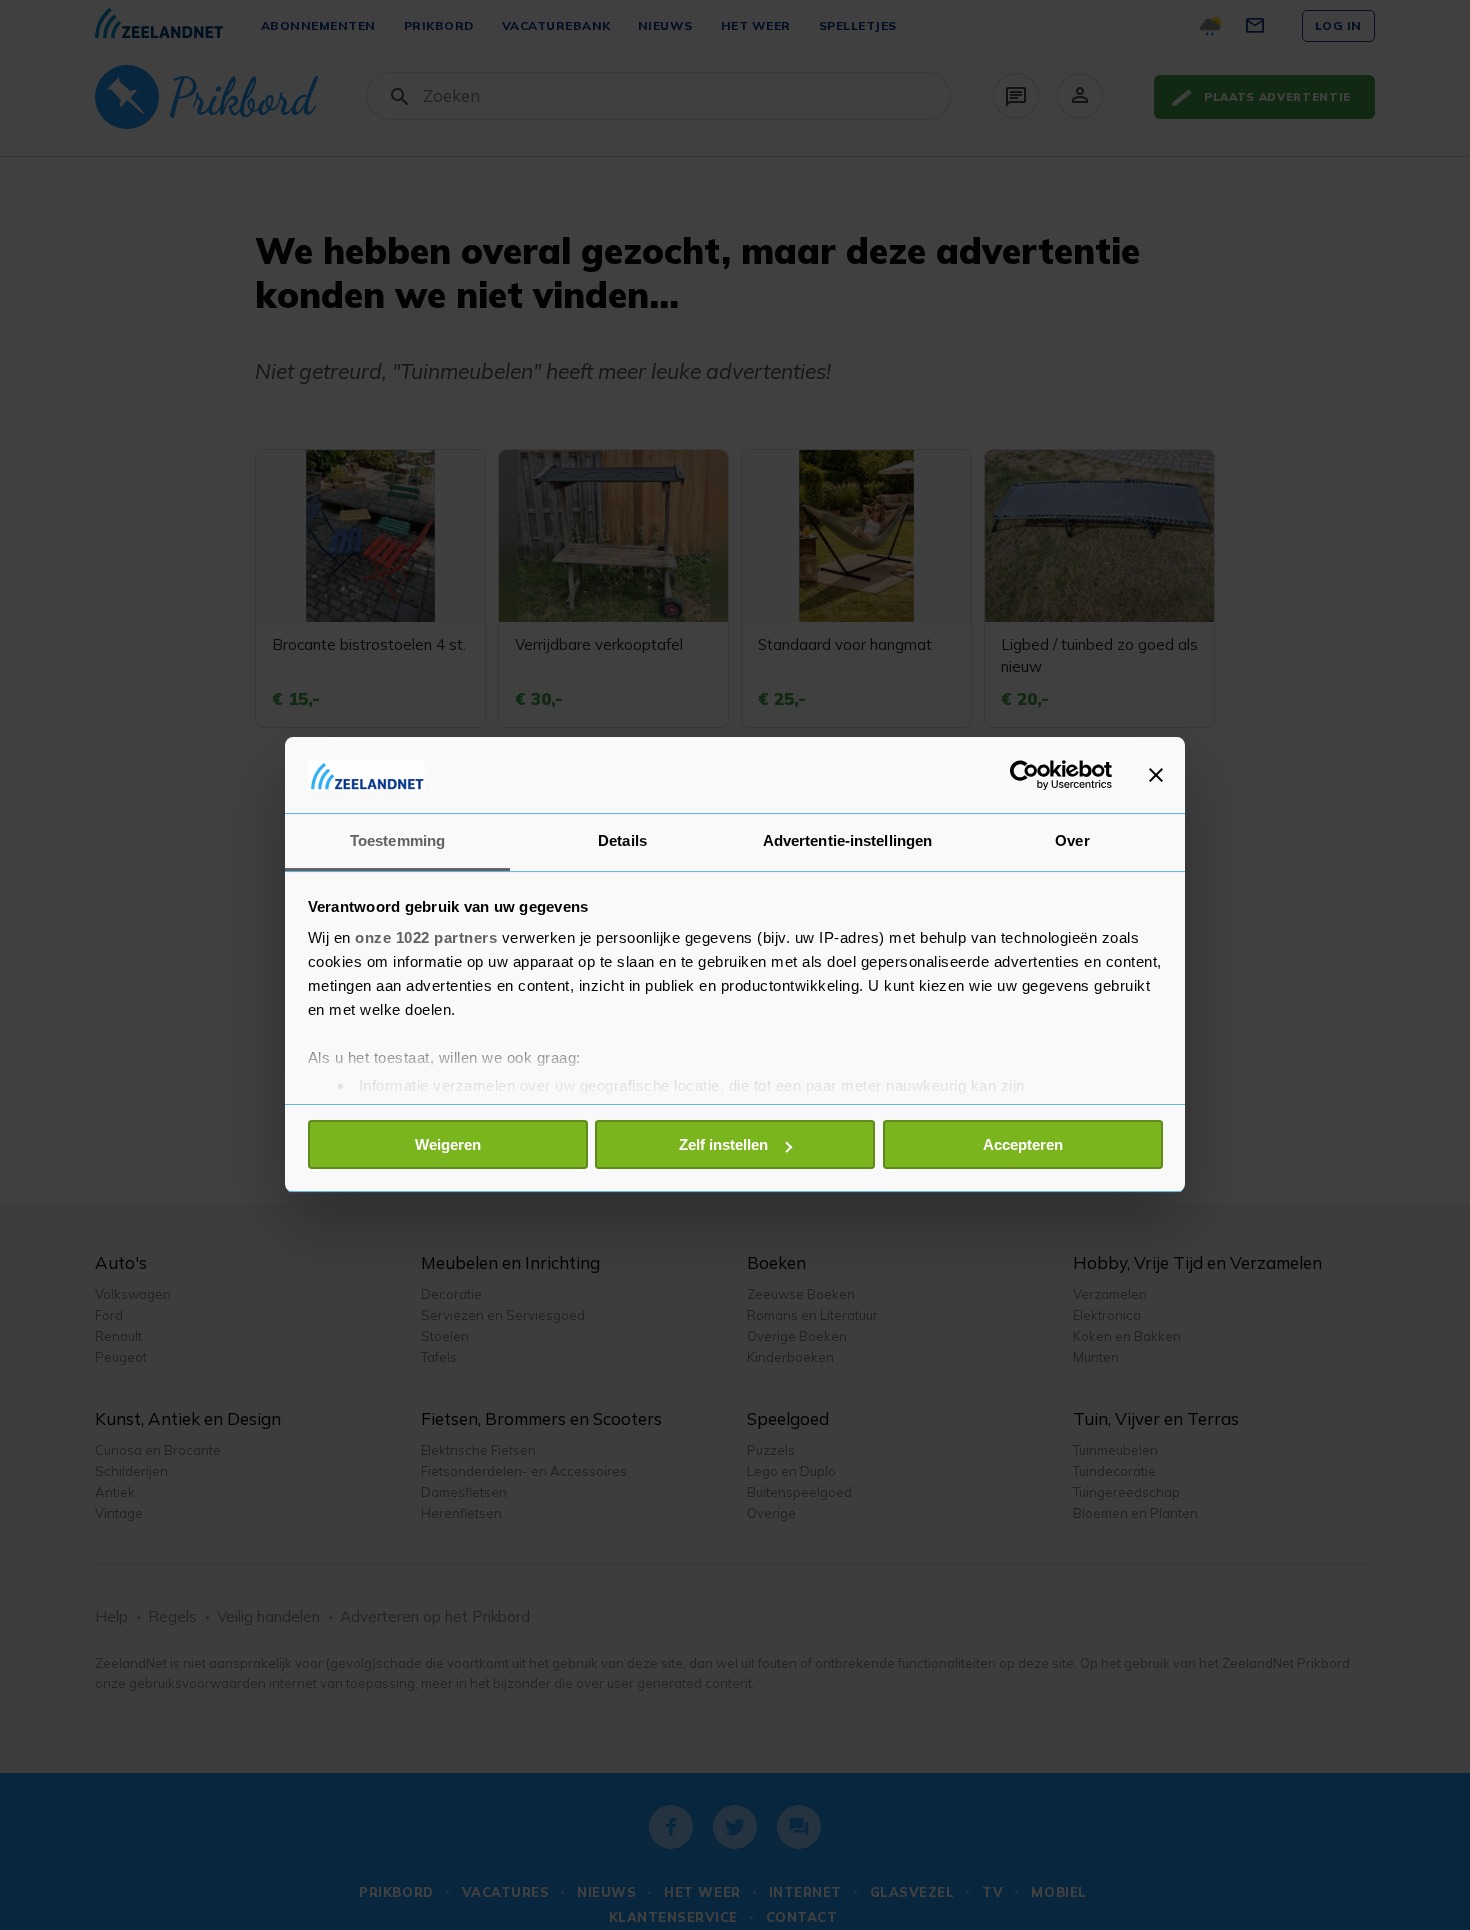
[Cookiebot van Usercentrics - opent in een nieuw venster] (1024, 775)
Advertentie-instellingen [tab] (847, 841)
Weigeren (448, 1144)
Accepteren (1023, 1144)
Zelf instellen (723, 1144)
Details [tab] (622, 841)
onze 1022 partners (426, 938)
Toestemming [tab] (397, 841)
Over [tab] (1072, 841)
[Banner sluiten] (1156, 775)
